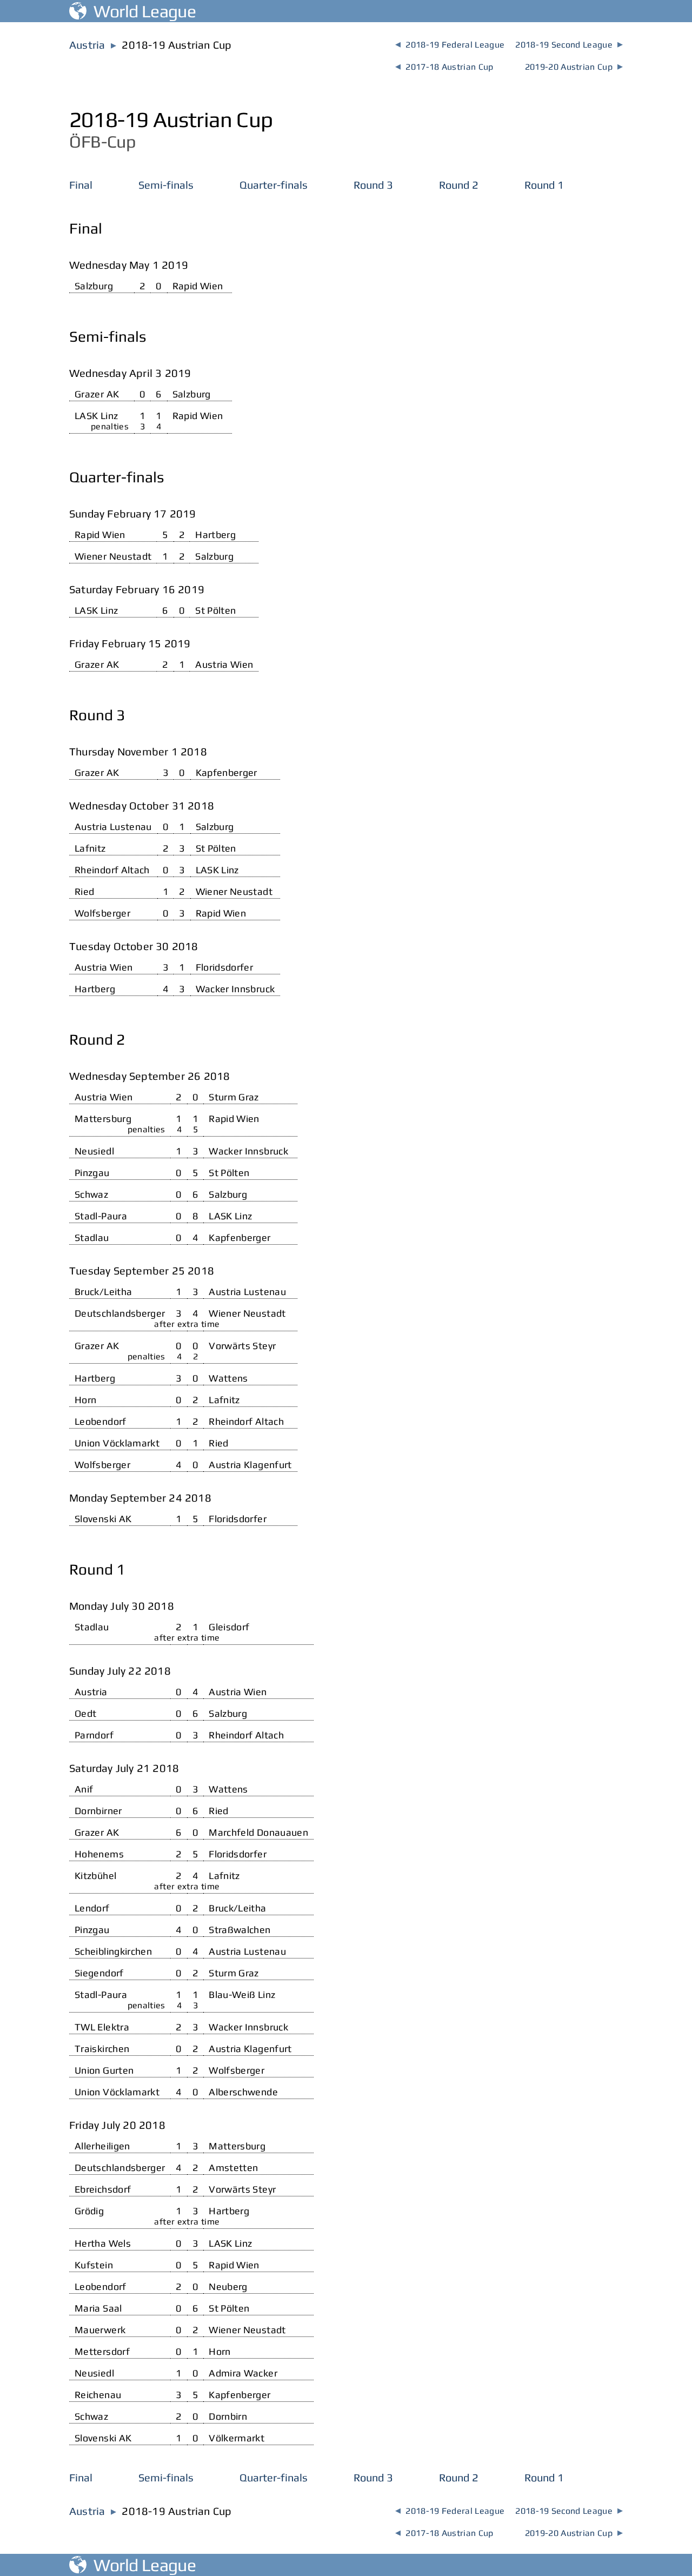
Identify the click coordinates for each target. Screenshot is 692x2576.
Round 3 (373, 185)
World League (141, 11)
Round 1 (544, 185)
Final (81, 185)
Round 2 (459, 185)
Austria (87, 45)
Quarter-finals (274, 185)
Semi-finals (166, 185)
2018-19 (450, 45)
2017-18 (444, 67)
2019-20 (574, 67)
